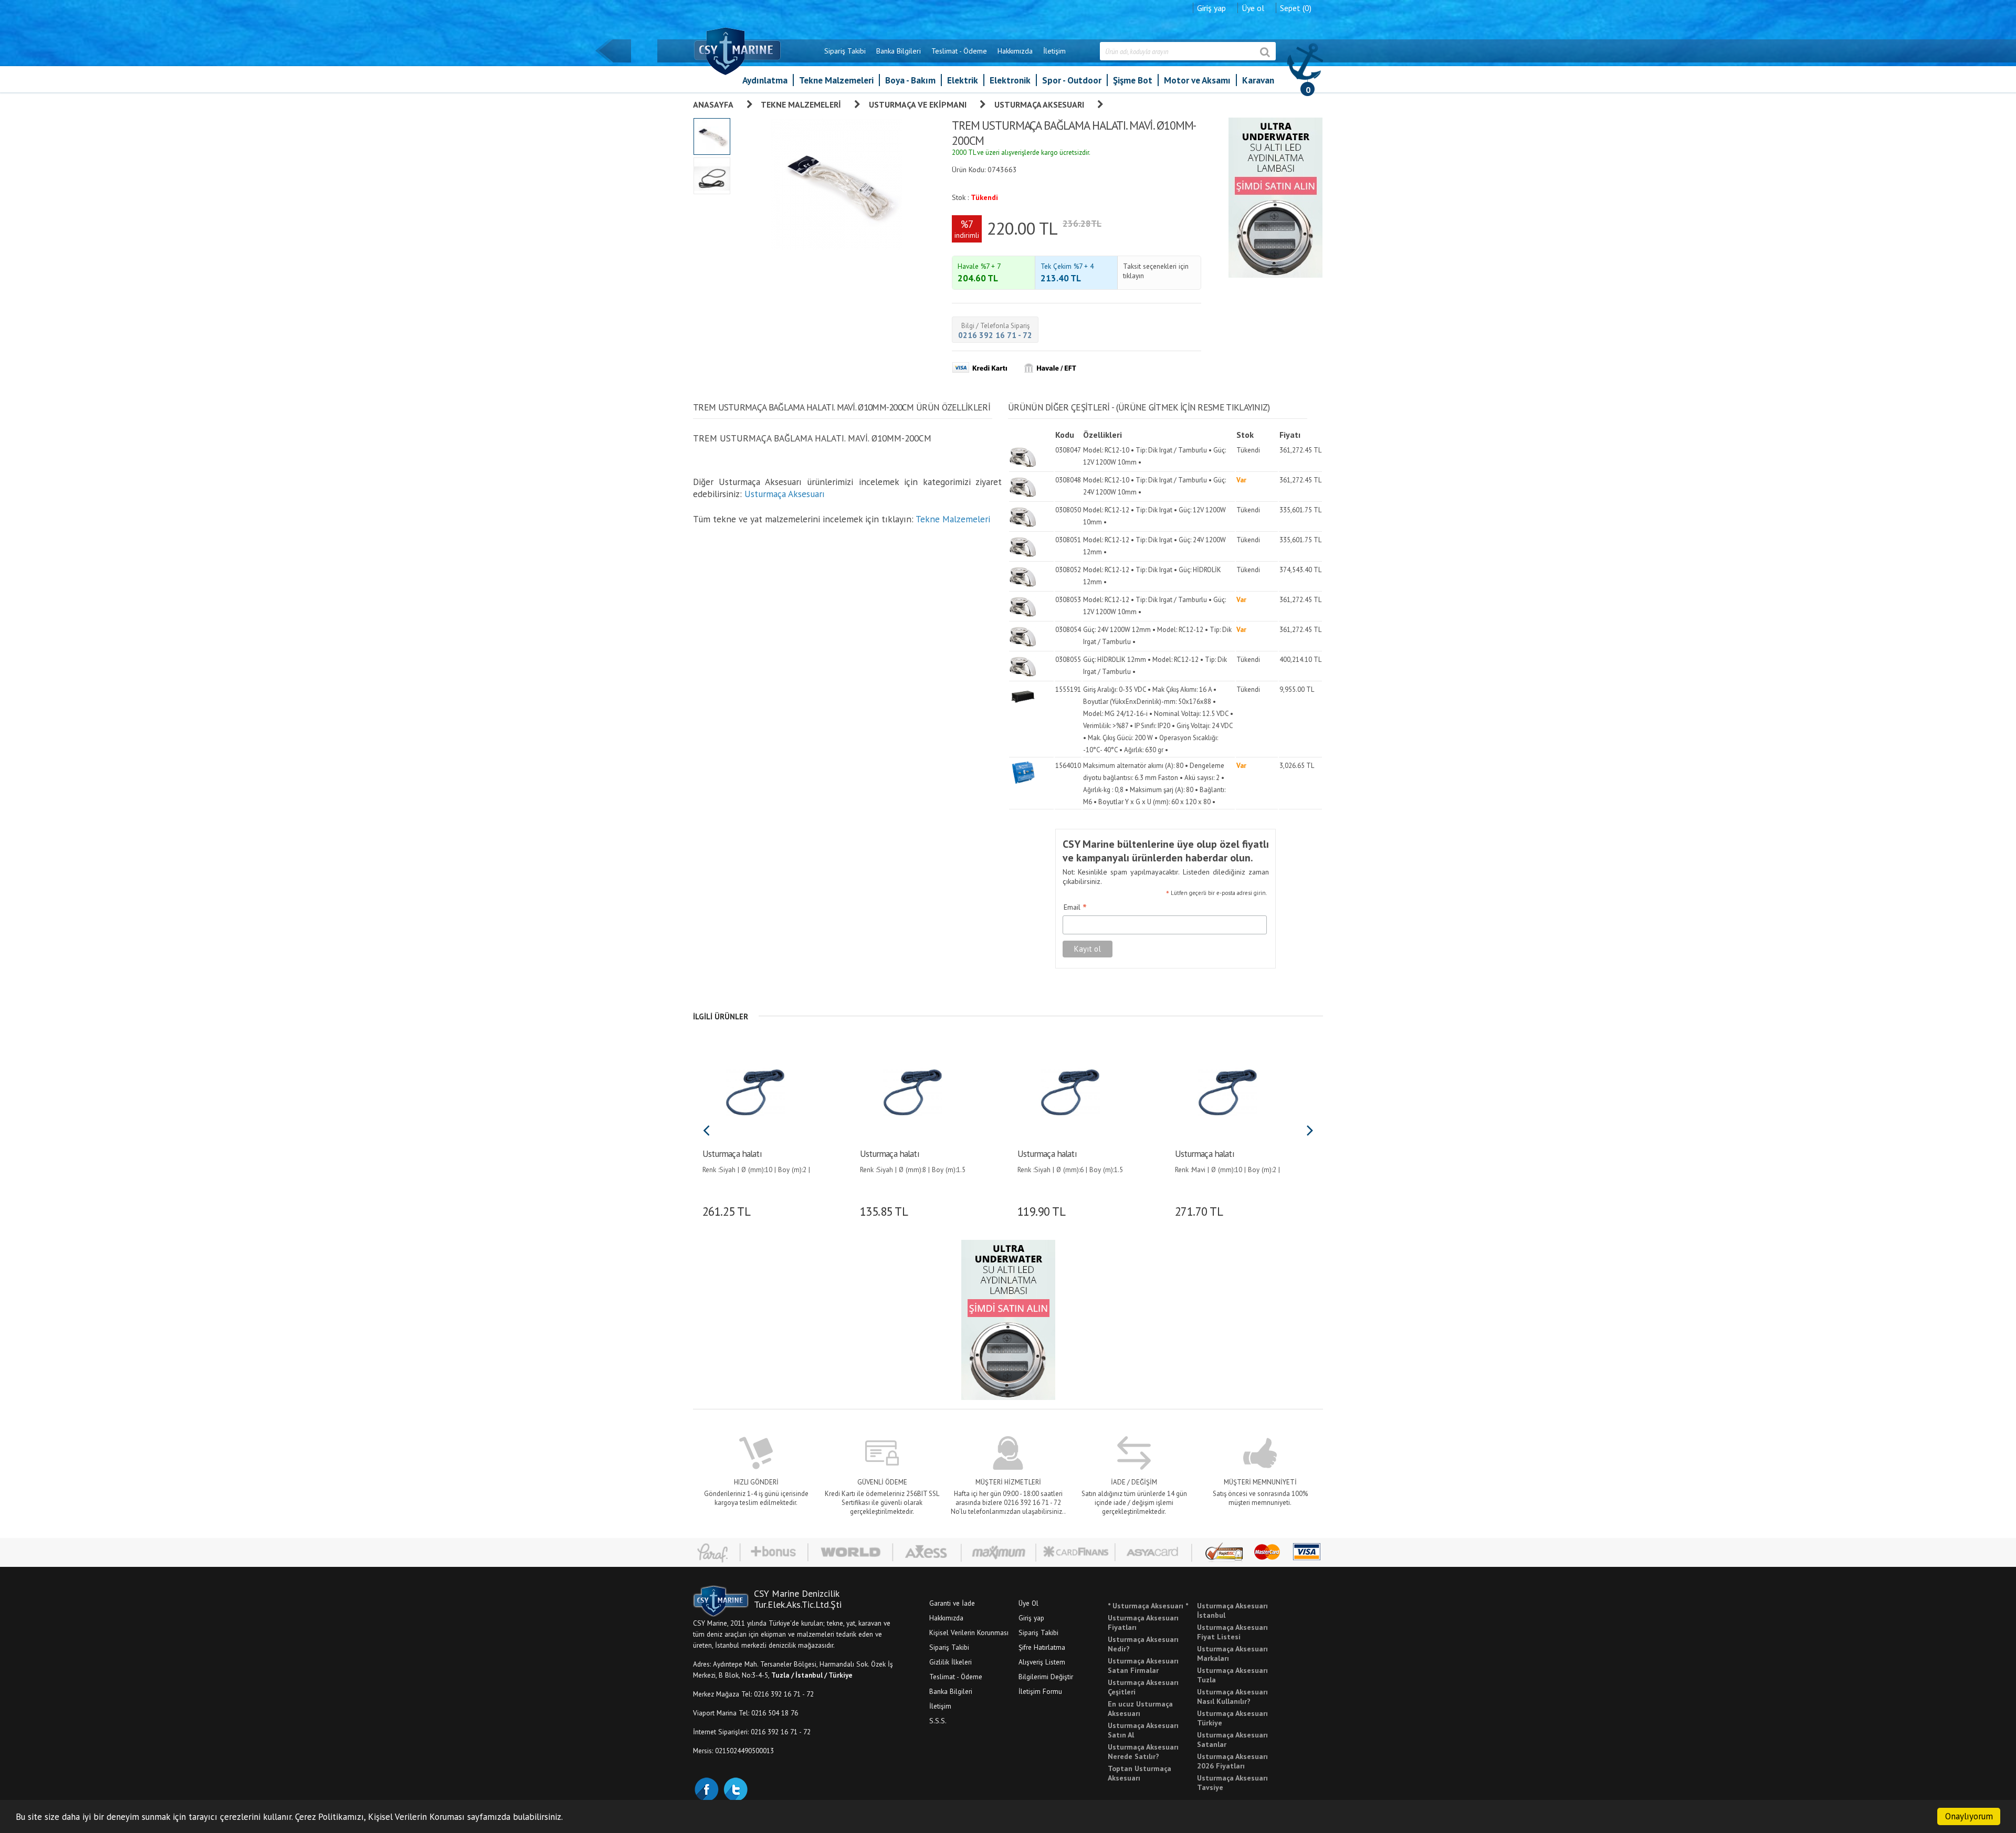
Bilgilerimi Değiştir (1046, 1677)
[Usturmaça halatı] (755, 1091)
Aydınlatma (765, 80)
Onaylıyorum (1969, 1816)
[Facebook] (706, 1788)
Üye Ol (1028, 1603)
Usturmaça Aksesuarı (1039, 104)
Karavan (1258, 80)
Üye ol (1253, 8)
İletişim (1054, 51)
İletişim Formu (1040, 1691)
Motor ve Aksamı (1197, 80)
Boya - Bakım (910, 80)
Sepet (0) (1296, 8)
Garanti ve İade (952, 1603)
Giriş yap (1211, 8)
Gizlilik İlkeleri (951, 1662)
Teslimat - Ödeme (959, 51)
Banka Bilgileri (899, 51)
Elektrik (963, 80)
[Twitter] (735, 1788)
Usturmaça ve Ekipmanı (918, 104)
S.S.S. (938, 1721)
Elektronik (1010, 80)
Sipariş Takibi (845, 51)
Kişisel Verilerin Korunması (969, 1632)
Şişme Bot (1133, 80)
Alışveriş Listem (1042, 1662)
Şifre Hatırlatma (1042, 1647)
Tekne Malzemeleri (836, 80)
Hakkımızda (1015, 51)
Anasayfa (713, 104)
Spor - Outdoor (1072, 80)
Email (1075, 908)
